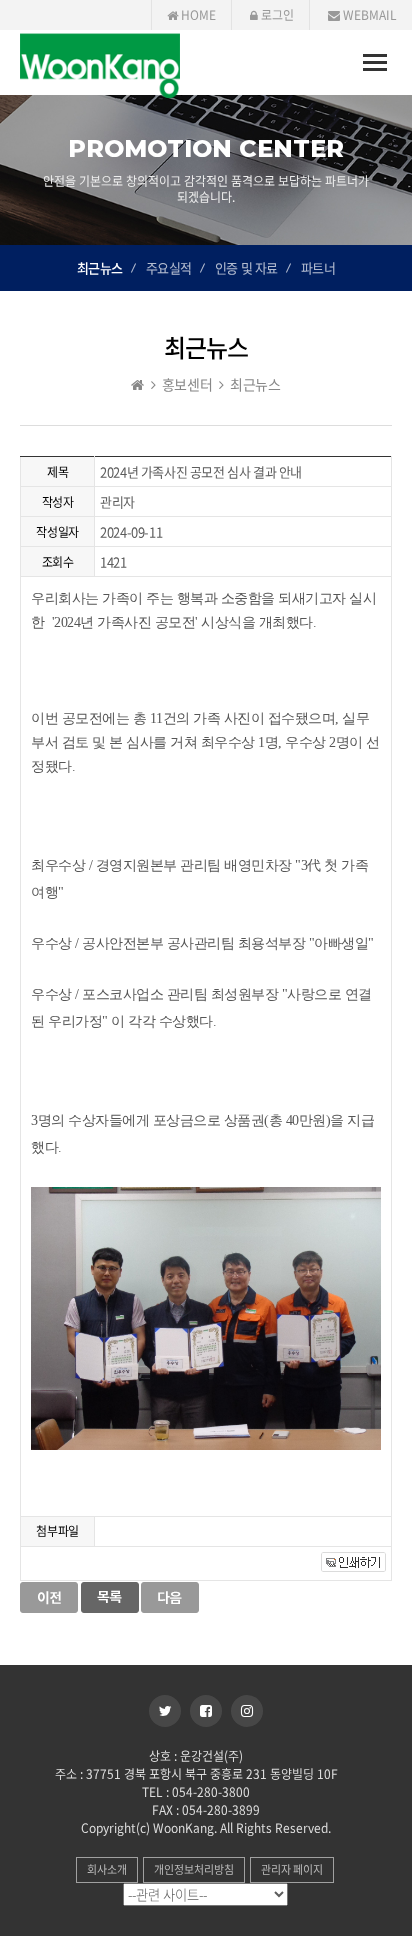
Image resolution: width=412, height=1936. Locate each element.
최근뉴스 (100, 267)
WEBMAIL (368, 15)
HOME (197, 15)
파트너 (318, 267)
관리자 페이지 (292, 1869)
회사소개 (107, 1869)
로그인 (276, 15)
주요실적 (169, 267)
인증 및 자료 (246, 267)
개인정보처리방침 (194, 1869)
